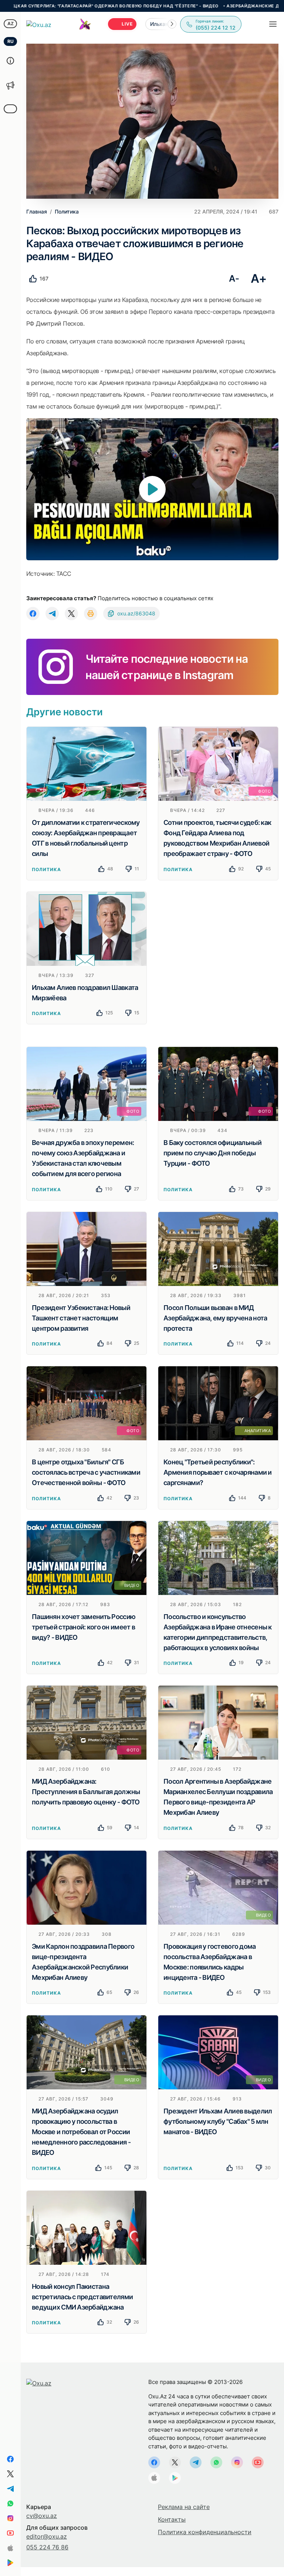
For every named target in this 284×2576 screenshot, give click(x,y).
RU (11, 41)
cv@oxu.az (42, 2516)
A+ (259, 278)
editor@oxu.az (47, 2536)
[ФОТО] (218, 763)
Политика (46, 869)
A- (234, 278)
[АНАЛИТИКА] (218, 1403)
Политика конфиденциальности (205, 2532)
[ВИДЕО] (87, 1557)
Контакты (172, 2519)
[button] (172, 24)
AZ (11, 23)
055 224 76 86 (47, 2547)
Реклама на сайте (184, 2507)
